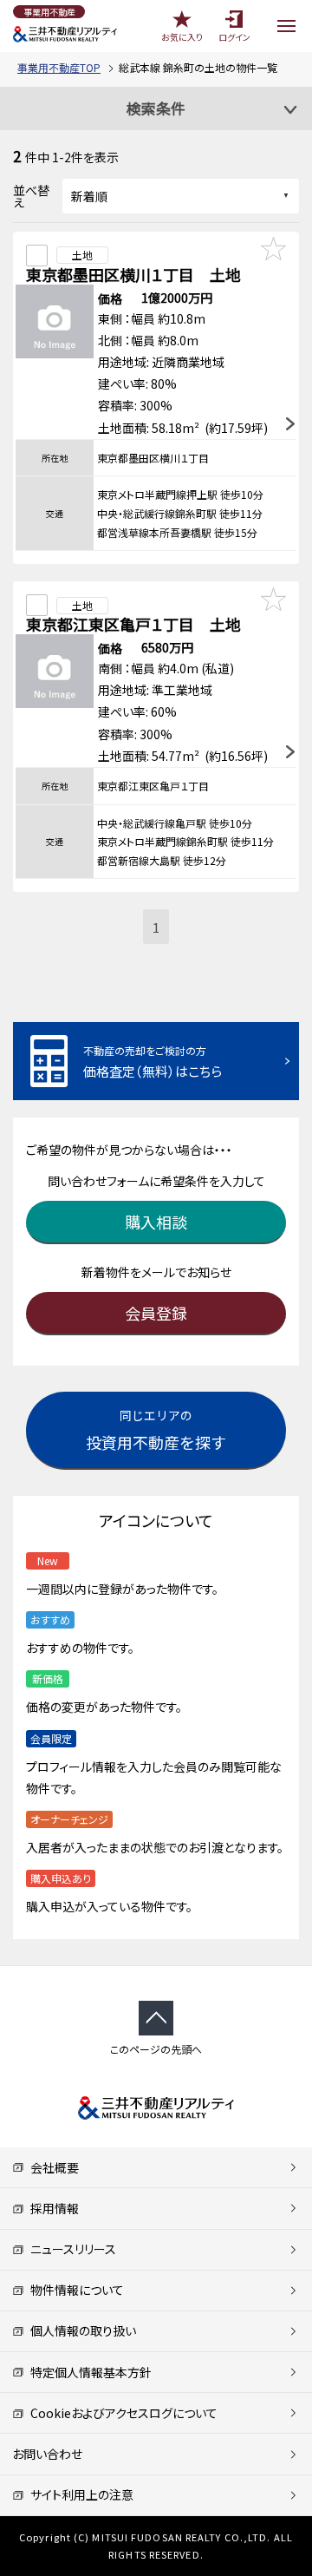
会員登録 (156, 1313)
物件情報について (74, 2290)
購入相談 (156, 1222)
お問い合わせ (47, 2454)
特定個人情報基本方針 (88, 2372)
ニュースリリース (70, 2249)
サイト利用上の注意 (79, 2494)
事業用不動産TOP (59, 67)
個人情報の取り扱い (80, 2330)
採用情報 (52, 2208)
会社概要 (52, 2167)
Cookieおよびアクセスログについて (121, 2413)
